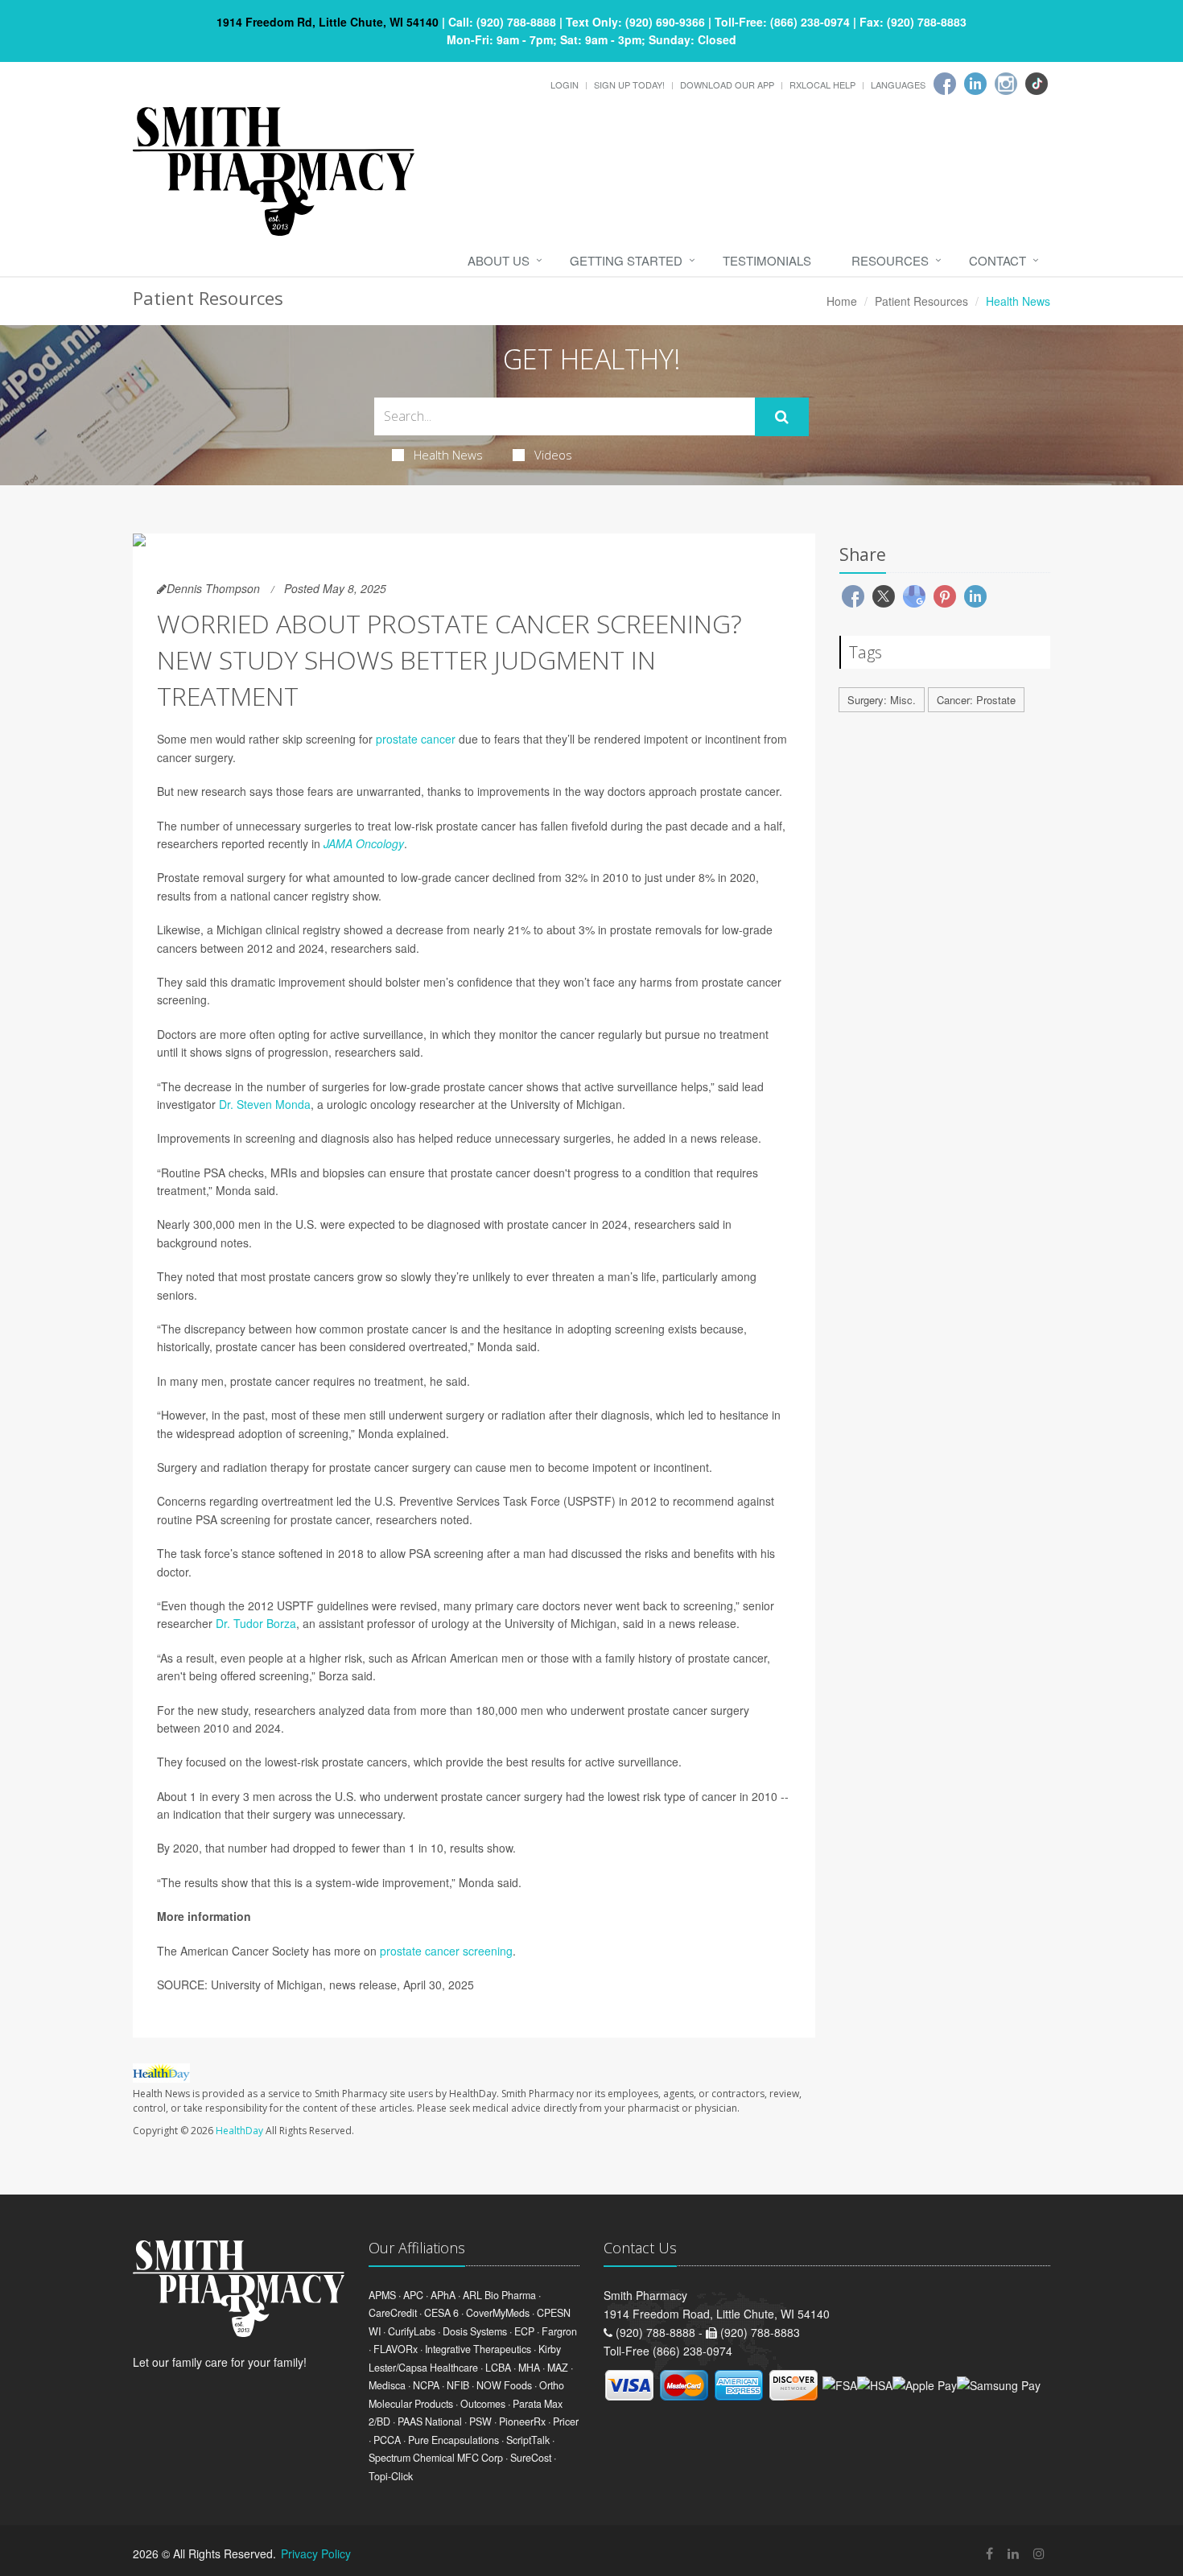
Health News (448, 455)
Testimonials (767, 260)
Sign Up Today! (629, 84)
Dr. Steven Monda (265, 1104)
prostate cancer (416, 739)
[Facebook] (945, 84)
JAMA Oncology (364, 843)
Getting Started (626, 260)
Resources (890, 260)
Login (565, 84)
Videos (553, 455)
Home (842, 301)
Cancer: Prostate (976, 700)
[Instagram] (1006, 84)
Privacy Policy (316, 2553)
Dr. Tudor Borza (256, 1623)
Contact (998, 260)
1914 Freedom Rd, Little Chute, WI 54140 (328, 22)
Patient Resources (921, 301)
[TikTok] (1037, 84)
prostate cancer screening (446, 1951)
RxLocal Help (822, 84)
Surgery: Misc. (882, 700)
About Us (499, 260)
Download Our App (727, 84)
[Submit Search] (782, 417)
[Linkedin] (975, 84)
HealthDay (239, 2131)
